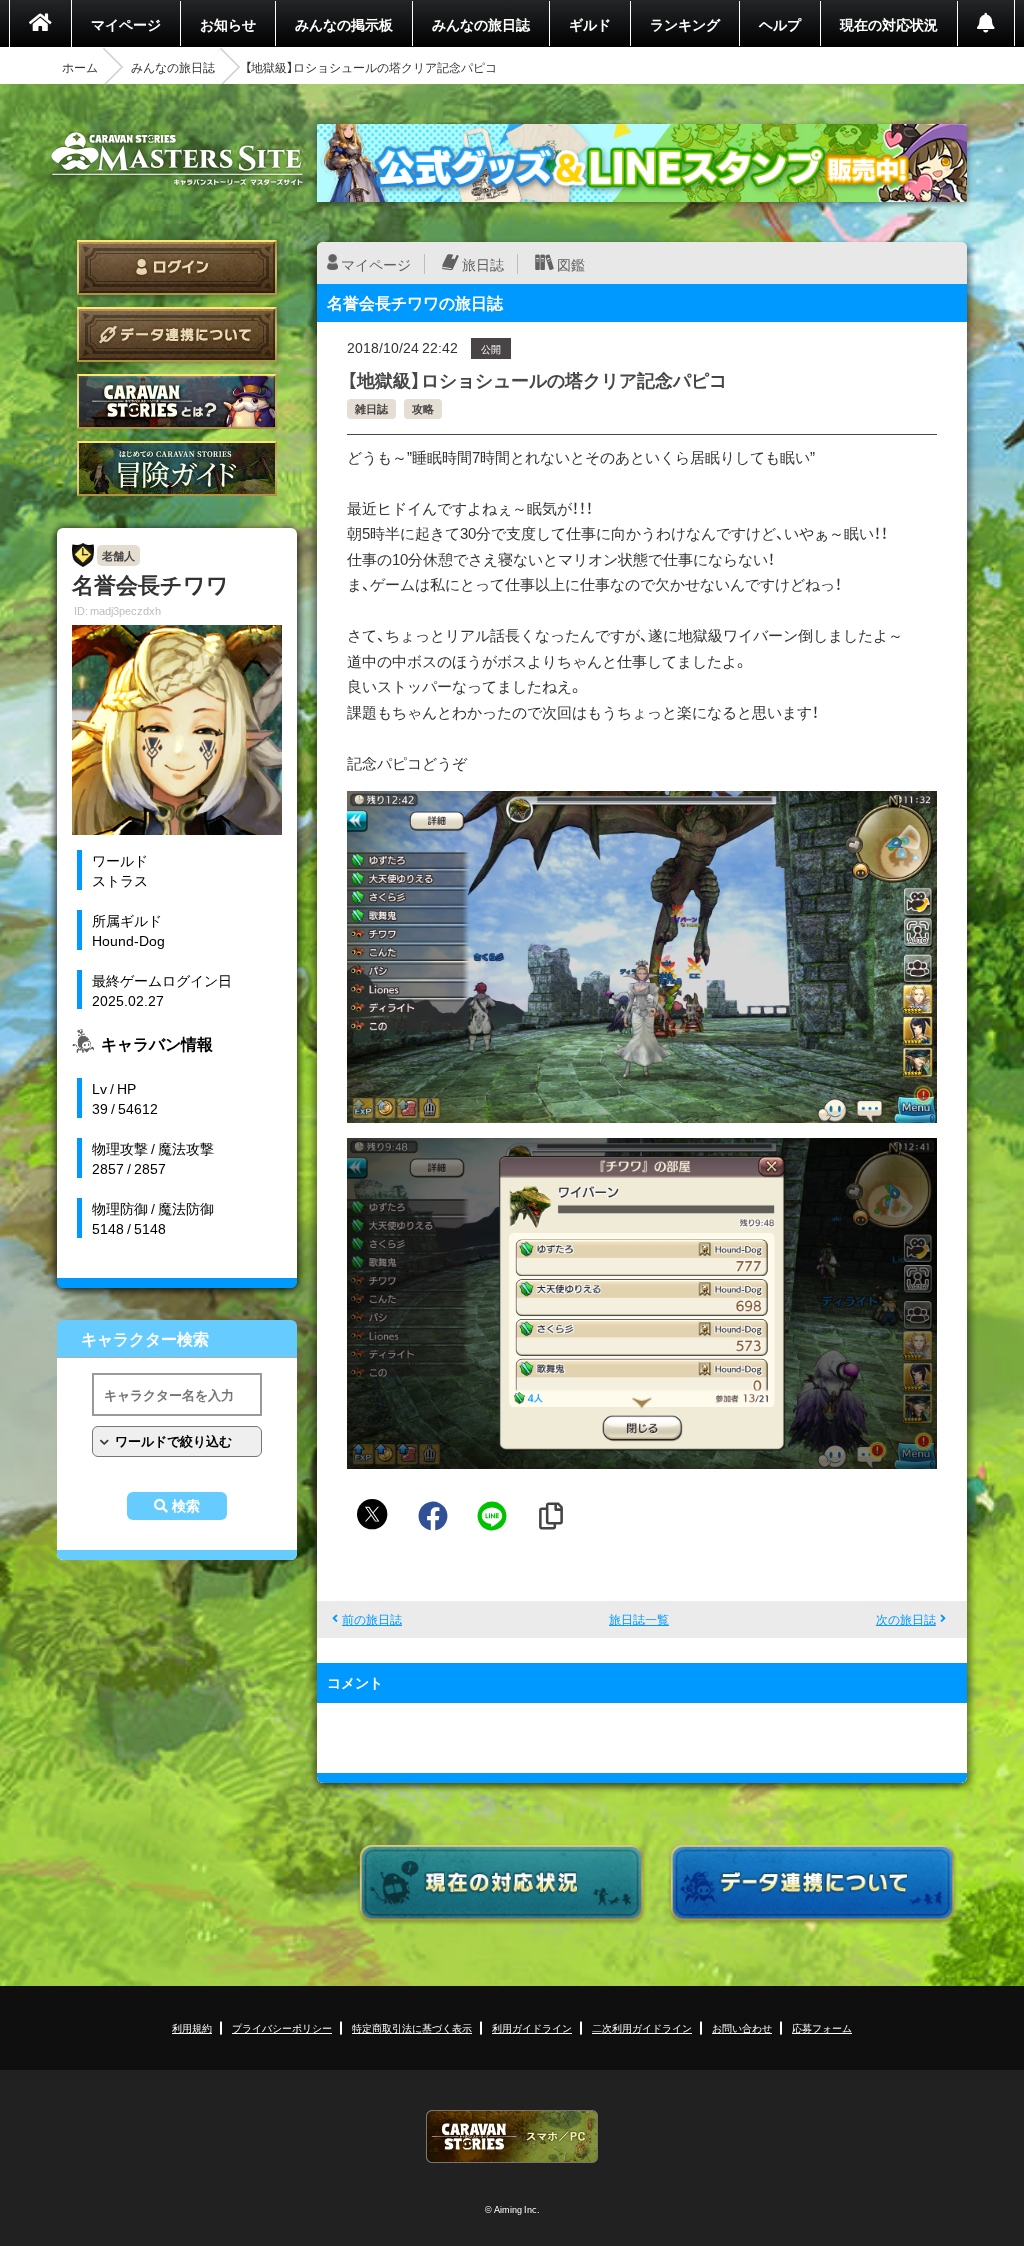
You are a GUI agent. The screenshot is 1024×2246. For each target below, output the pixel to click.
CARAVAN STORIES (512, 2136)
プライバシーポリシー (282, 2027)
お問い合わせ (742, 2027)
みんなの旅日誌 (481, 24)
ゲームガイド (177, 468)
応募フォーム (822, 2027)
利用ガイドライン (532, 2027)
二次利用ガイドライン (642, 2027)
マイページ (126, 24)
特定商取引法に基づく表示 (412, 2027)
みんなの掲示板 (344, 24)
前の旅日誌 (372, 1619)
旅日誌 (483, 264)
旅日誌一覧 (639, 1619)
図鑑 (571, 264)
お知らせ (228, 24)
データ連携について (177, 334)
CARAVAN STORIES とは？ (177, 401)
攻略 (423, 408)
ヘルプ (780, 24)
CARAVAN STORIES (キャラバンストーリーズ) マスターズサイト (177, 159)
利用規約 (192, 2027)
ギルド (590, 24)
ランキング (685, 24)
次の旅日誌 (906, 1619)
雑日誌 (371, 408)
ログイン (177, 267)
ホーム (80, 67)
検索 (186, 1506)
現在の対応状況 (889, 24)
